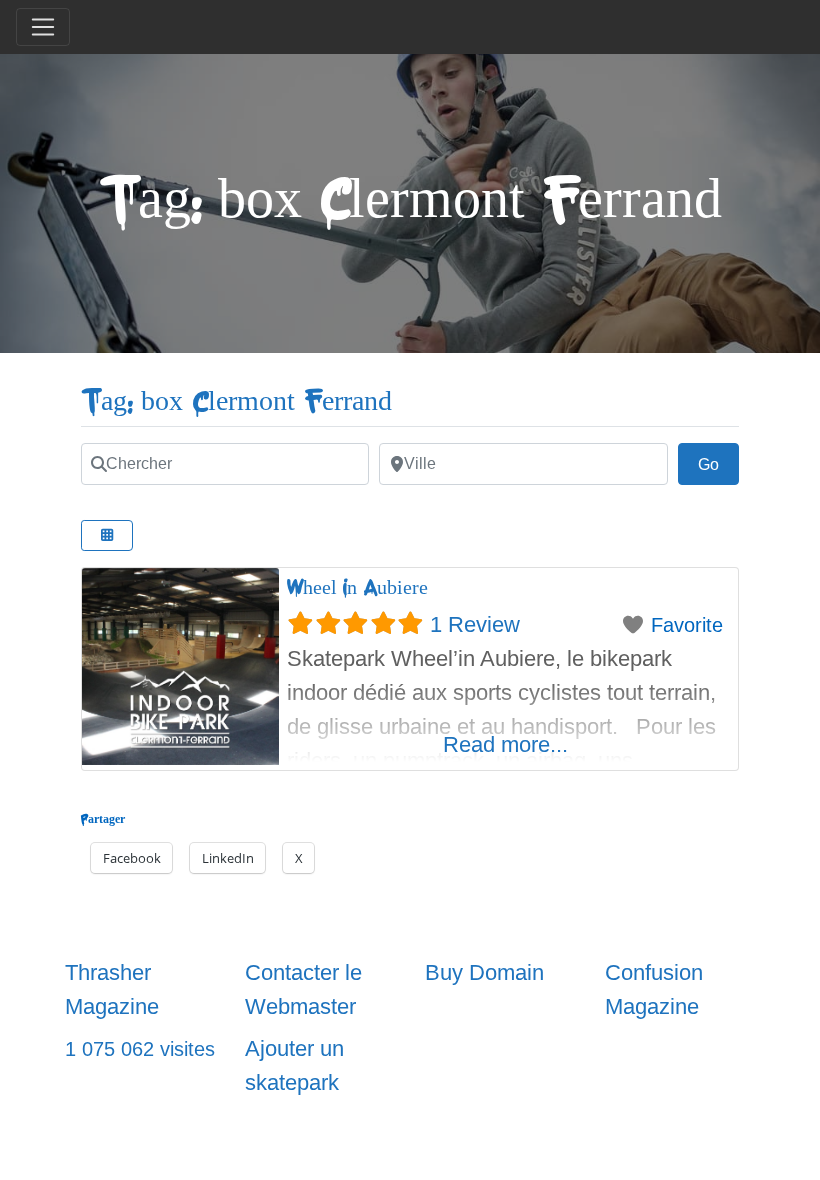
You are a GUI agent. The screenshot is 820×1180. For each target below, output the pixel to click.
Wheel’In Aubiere (357, 587)
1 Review (475, 624)
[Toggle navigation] (43, 27)
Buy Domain (484, 972)
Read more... (505, 744)
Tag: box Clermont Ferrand (236, 401)
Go (718, 464)
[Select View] (107, 535)
